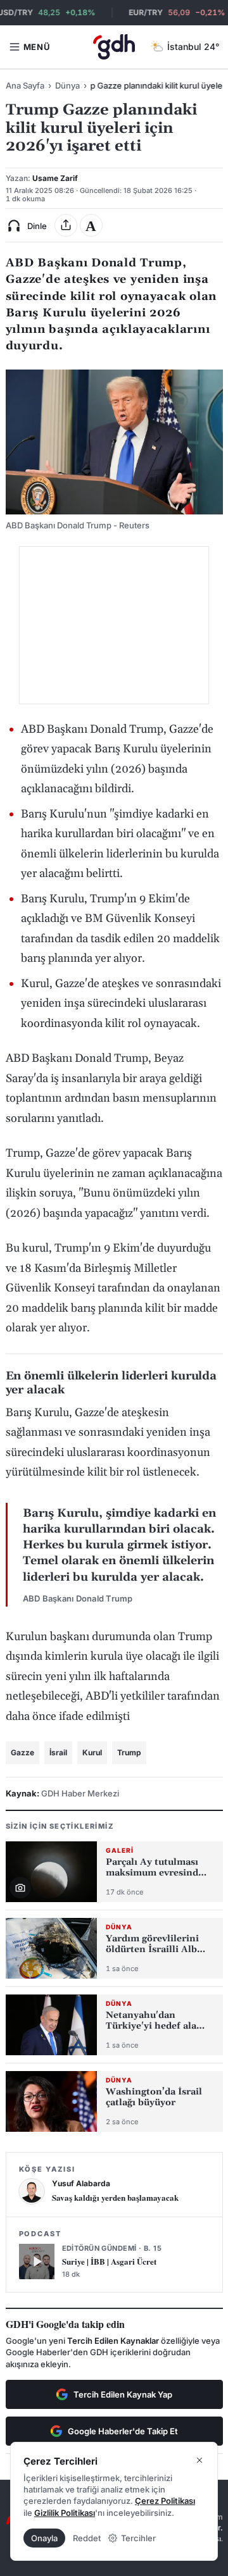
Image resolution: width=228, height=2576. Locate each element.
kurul (92, 1752)
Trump (129, 1752)
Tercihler (138, 2538)
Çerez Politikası (165, 2501)
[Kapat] (199, 2460)
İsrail (58, 1752)
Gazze (22, 1752)
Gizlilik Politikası (65, 2513)
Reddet (87, 2538)
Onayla (44, 2538)
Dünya (67, 85)
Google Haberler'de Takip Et (123, 2431)
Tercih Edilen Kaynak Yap (123, 2394)
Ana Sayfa (25, 85)
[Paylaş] (66, 225)
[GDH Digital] (114, 47)
